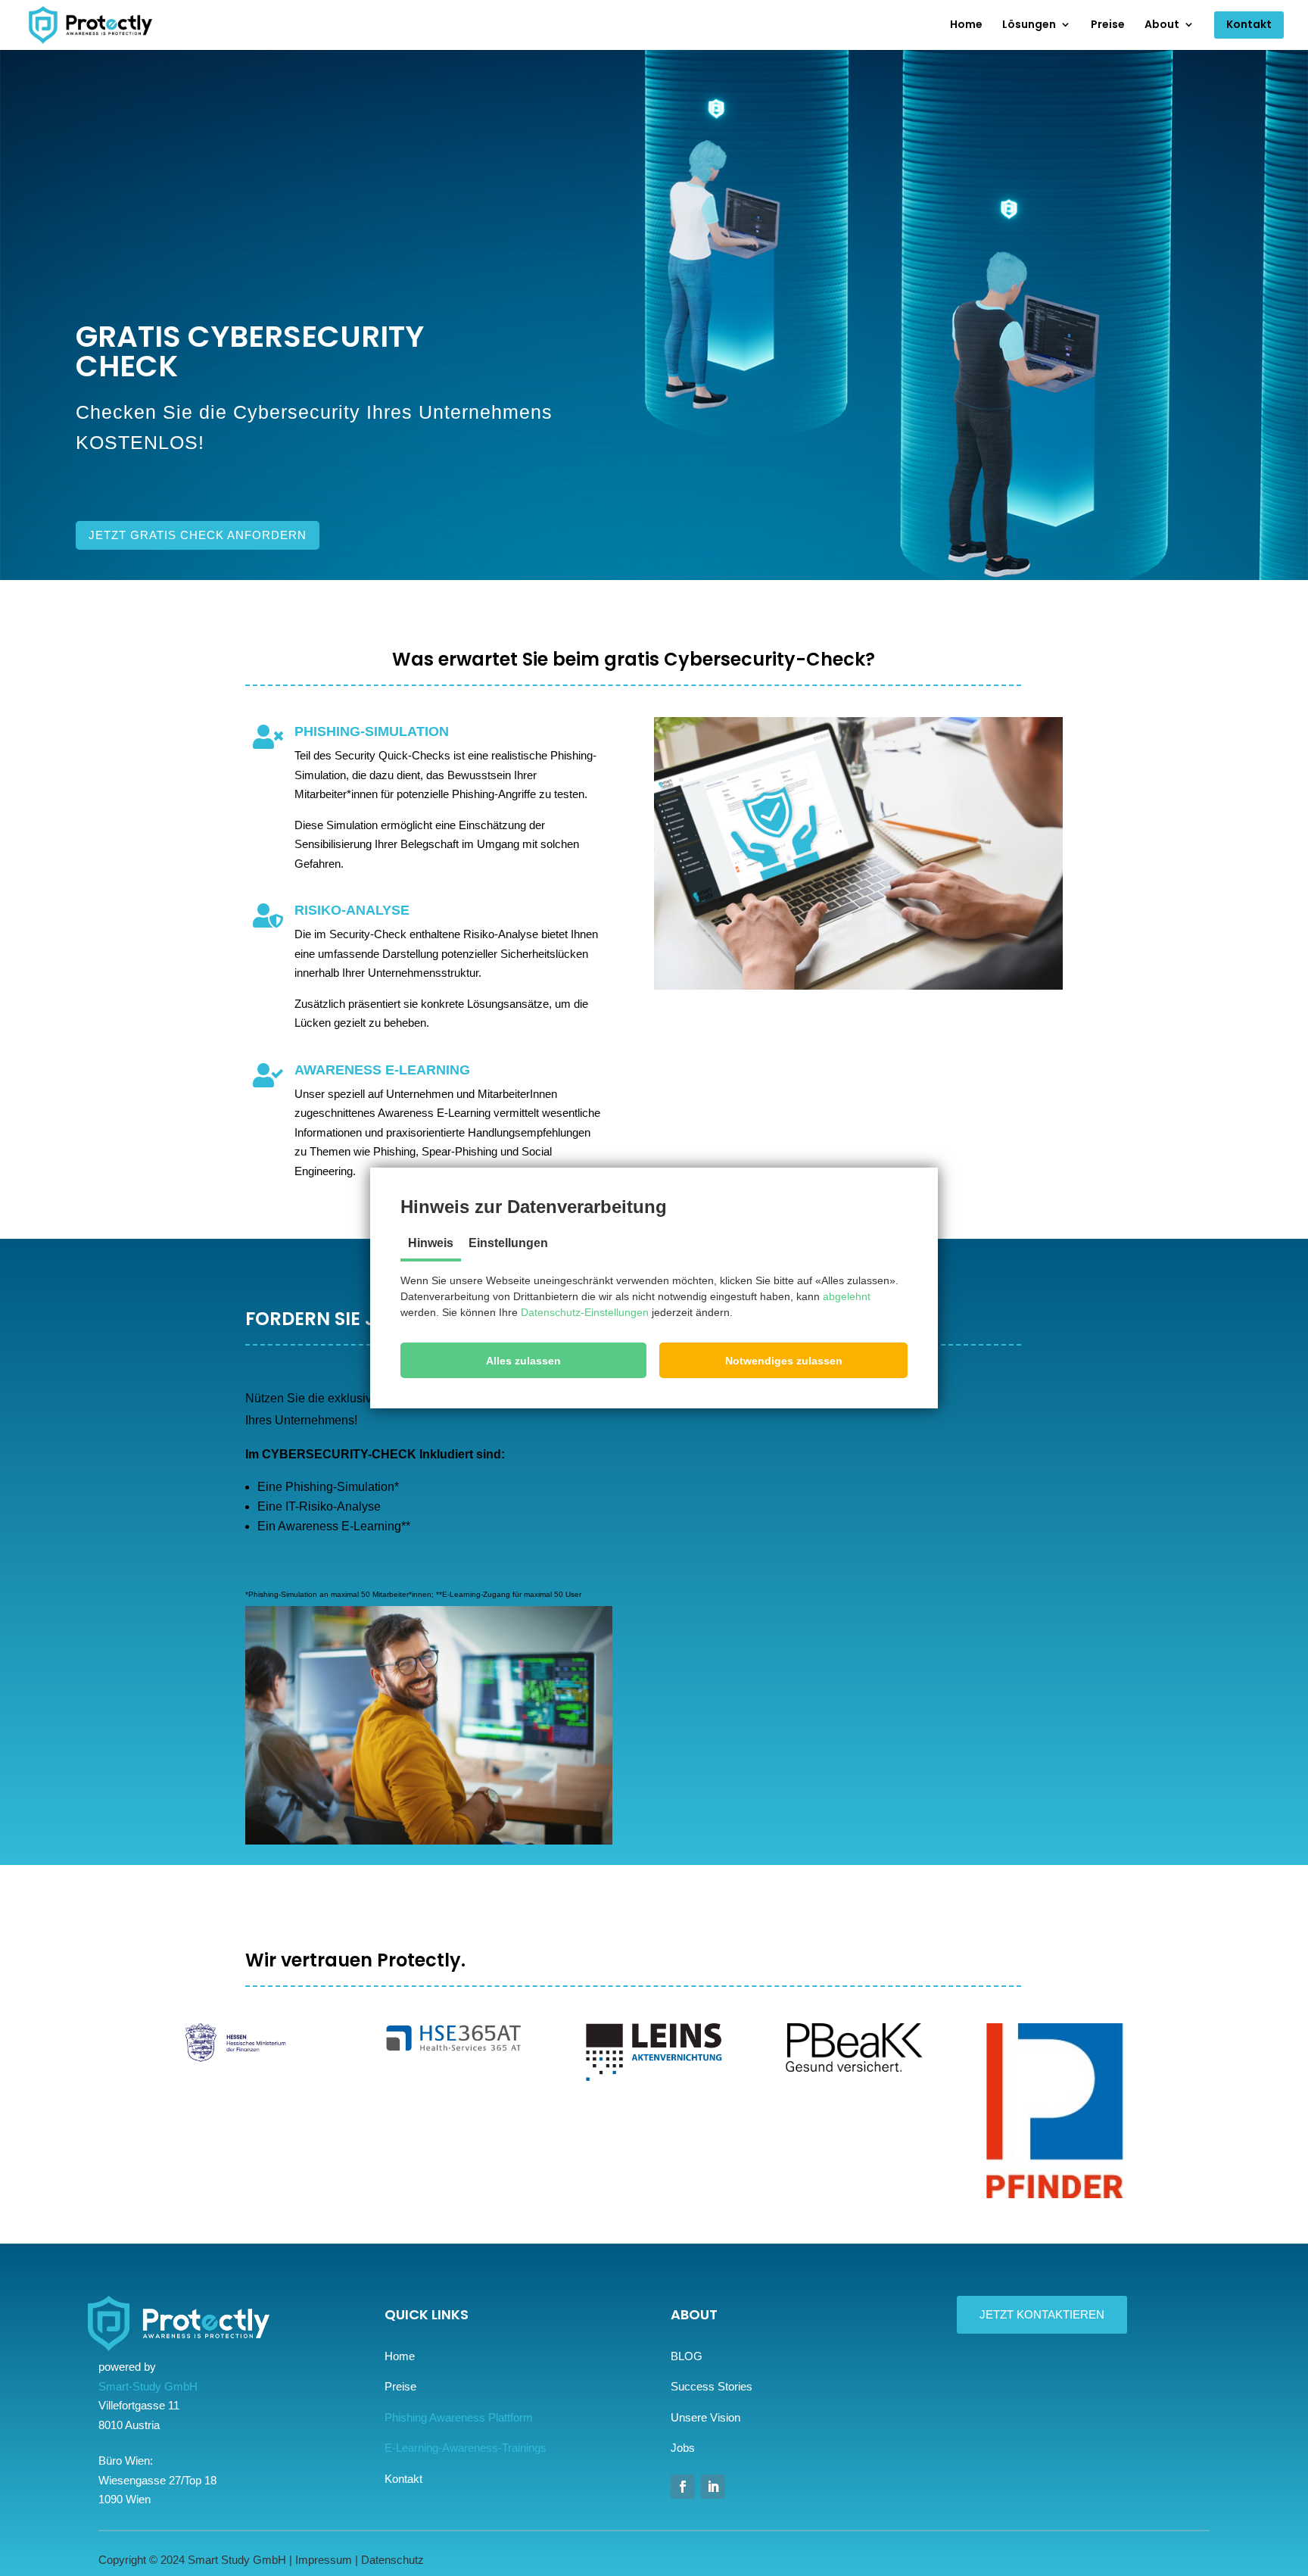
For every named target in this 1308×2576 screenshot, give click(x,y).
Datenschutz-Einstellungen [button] (585, 1312)
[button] (523, 1360)
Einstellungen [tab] (508, 1243)
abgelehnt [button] (847, 1296)
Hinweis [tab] (431, 1243)
